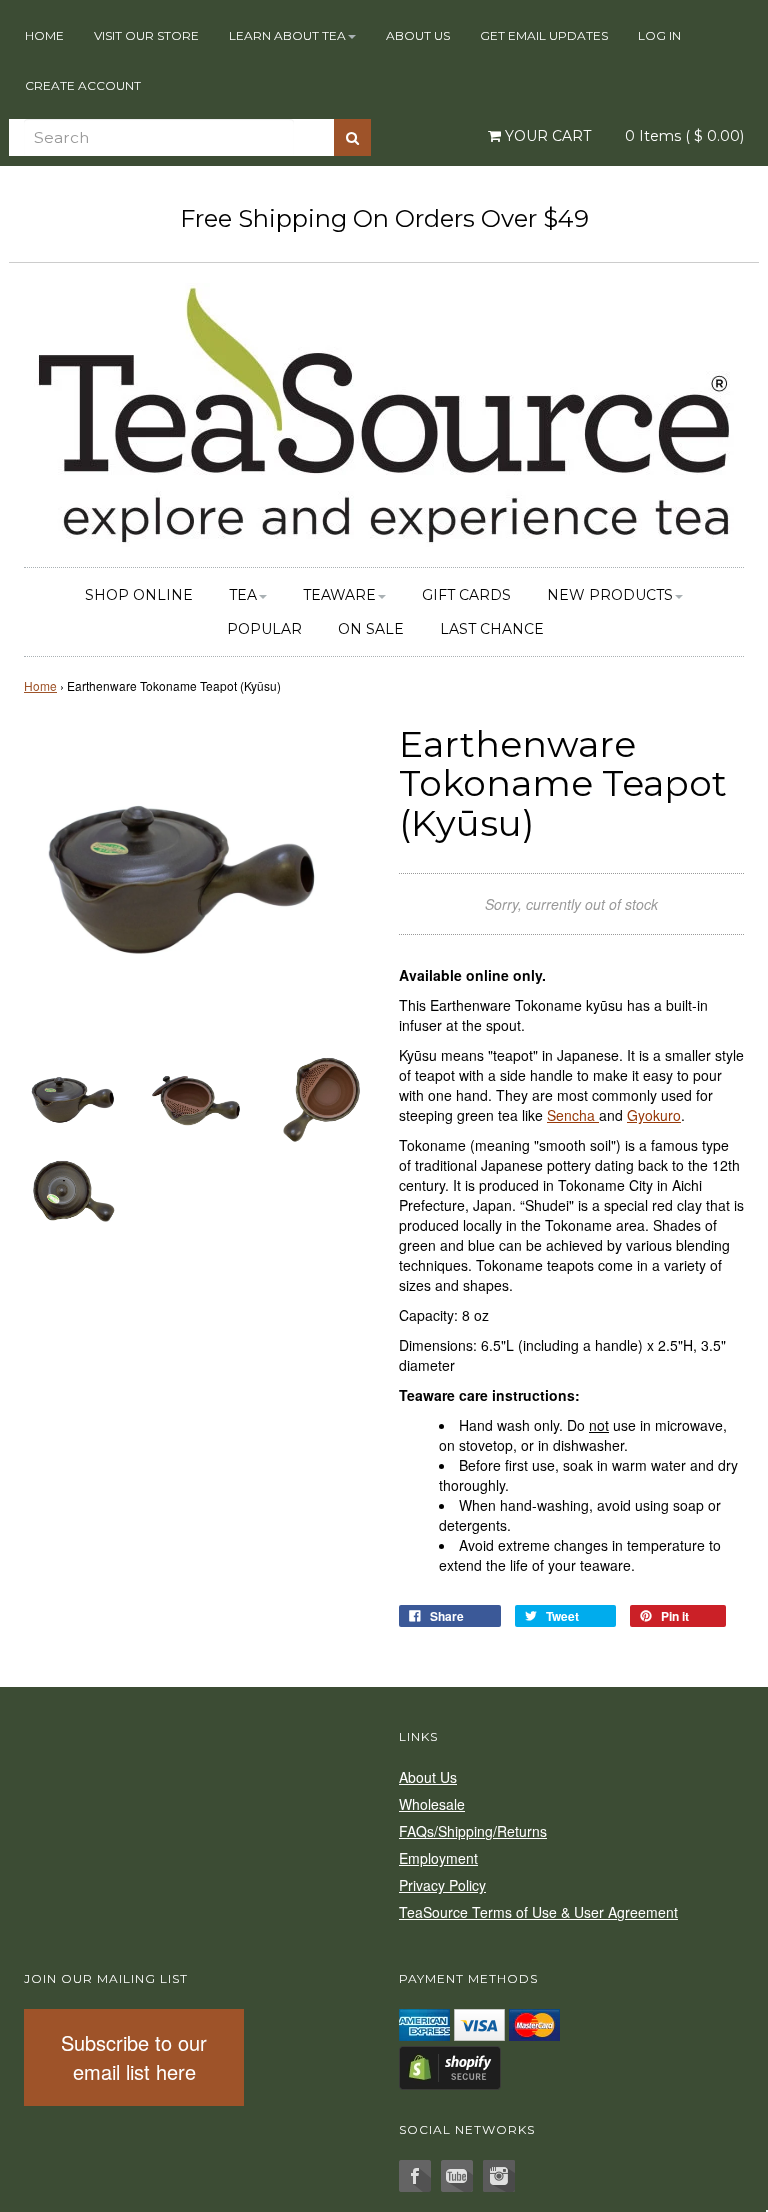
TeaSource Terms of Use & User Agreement (538, 1912)
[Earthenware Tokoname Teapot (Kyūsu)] (71, 1097)
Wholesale (432, 1804)
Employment (438, 1858)
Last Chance (492, 629)
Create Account (83, 85)
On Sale (371, 629)
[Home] (384, 412)
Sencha (573, 1115)
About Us (418, 35)
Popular (264, 629)
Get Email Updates (544, 35)
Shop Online (139, 595)
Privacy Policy (442, 1885)
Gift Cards (466, 595)
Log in (659, 35)
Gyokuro (654, 1115)
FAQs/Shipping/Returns (473, 1831)
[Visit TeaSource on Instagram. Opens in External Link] (499, 2176)
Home (44, 35)
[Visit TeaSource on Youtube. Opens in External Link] (457, 2176)
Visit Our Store (146, 35)
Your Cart (546, 136)
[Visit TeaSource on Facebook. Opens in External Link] (415, 2176)
